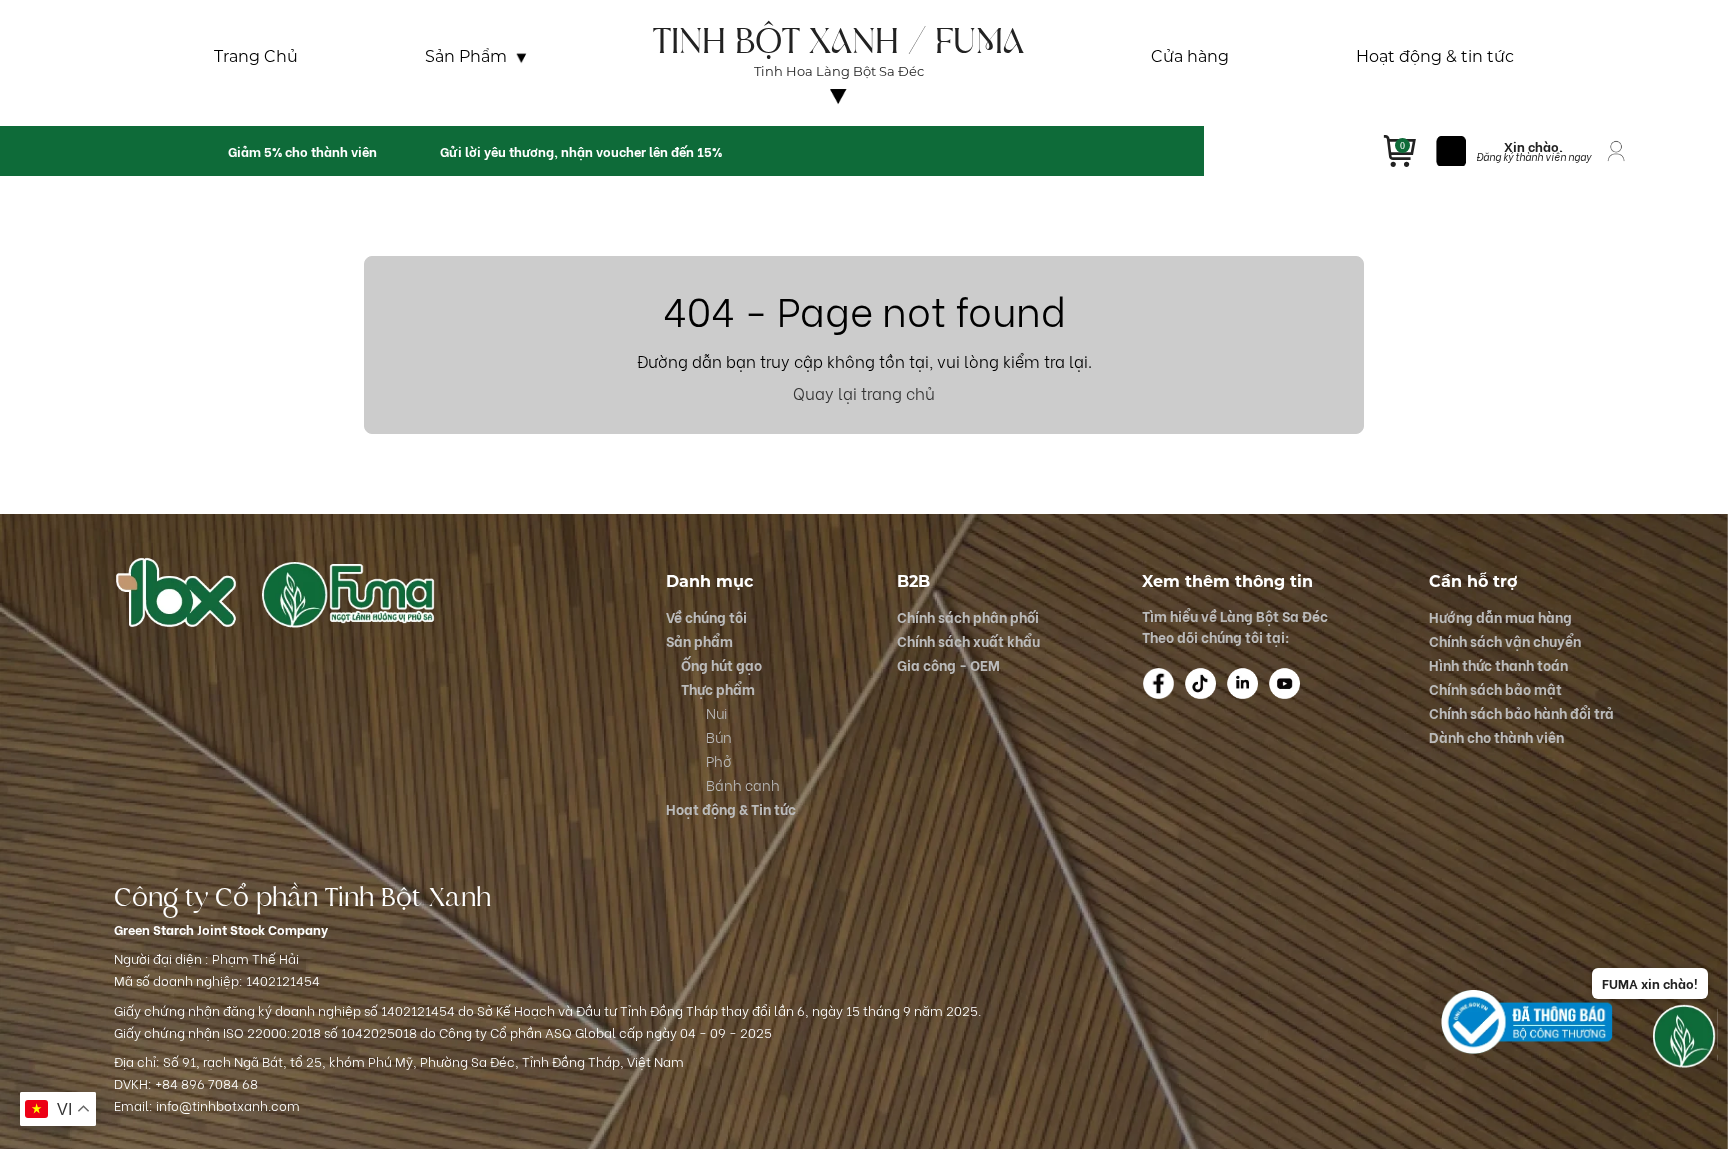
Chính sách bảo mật (1495, 688)
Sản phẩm (699, 640)
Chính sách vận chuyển (1505, 640)
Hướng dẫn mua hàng (1500, 616)
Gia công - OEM (948, 664)
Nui (716, 712)
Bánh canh (743, 784)
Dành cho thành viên (1496, 736)
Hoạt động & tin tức (1435, 57)
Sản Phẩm (466, 57)
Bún (719, 736)
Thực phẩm (718, 688)
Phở (718, 760)
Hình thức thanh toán (1498, 664)
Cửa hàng (1190, 57)
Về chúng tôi (839, 113)
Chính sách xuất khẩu (968, 640)
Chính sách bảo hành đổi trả (1521, 712)
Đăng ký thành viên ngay (1533, 156)
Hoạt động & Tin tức (731, 808)
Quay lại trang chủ (864, 392)
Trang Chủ (256, 57)
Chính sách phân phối (968, 616)
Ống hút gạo (721, 664)
